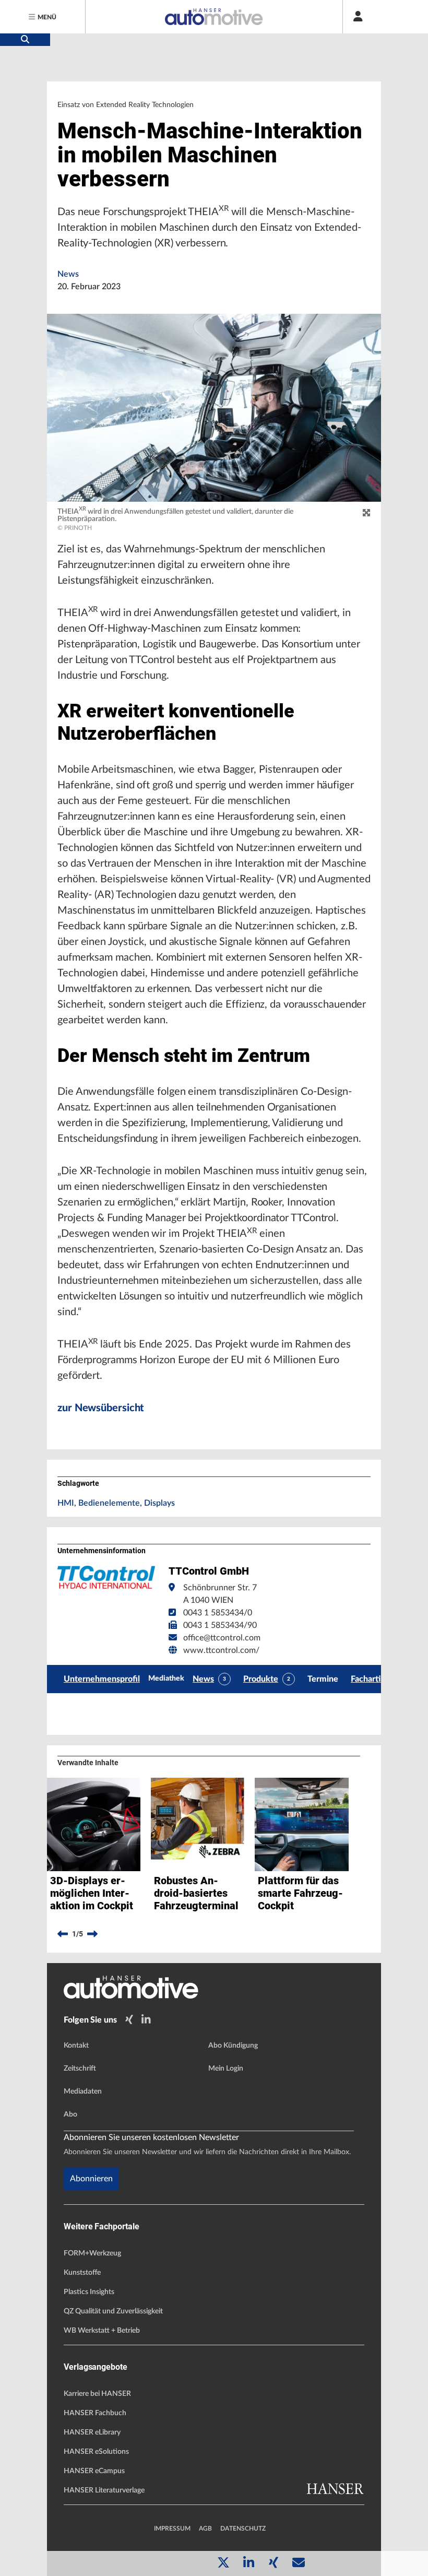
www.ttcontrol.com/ (221, 1650)
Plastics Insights (89, 2292)
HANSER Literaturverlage (104, 2490)
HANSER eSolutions (96, 2452)
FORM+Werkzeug (92, 2253)
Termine (323, 1679)
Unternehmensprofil (102, 1679)
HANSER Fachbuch (95, 2413)
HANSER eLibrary (92, 2432)
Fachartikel (371, 1679)
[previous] (63, 1934)
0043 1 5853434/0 (218, 1613)
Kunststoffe (82, 2273)
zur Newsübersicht (101, 1408)
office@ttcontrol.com (222, 1638)
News (68, 274)
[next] (92, 1934)
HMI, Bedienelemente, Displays (116, 1503)
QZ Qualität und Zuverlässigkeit (113, 2311)
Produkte (261, 1679)
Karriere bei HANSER (97, 2394)
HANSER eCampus (94, 2471)
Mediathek (166, 1679)
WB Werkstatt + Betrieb (102, 2331)
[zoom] (366, 513)
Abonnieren (91, 2179)
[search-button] (25, 40)
